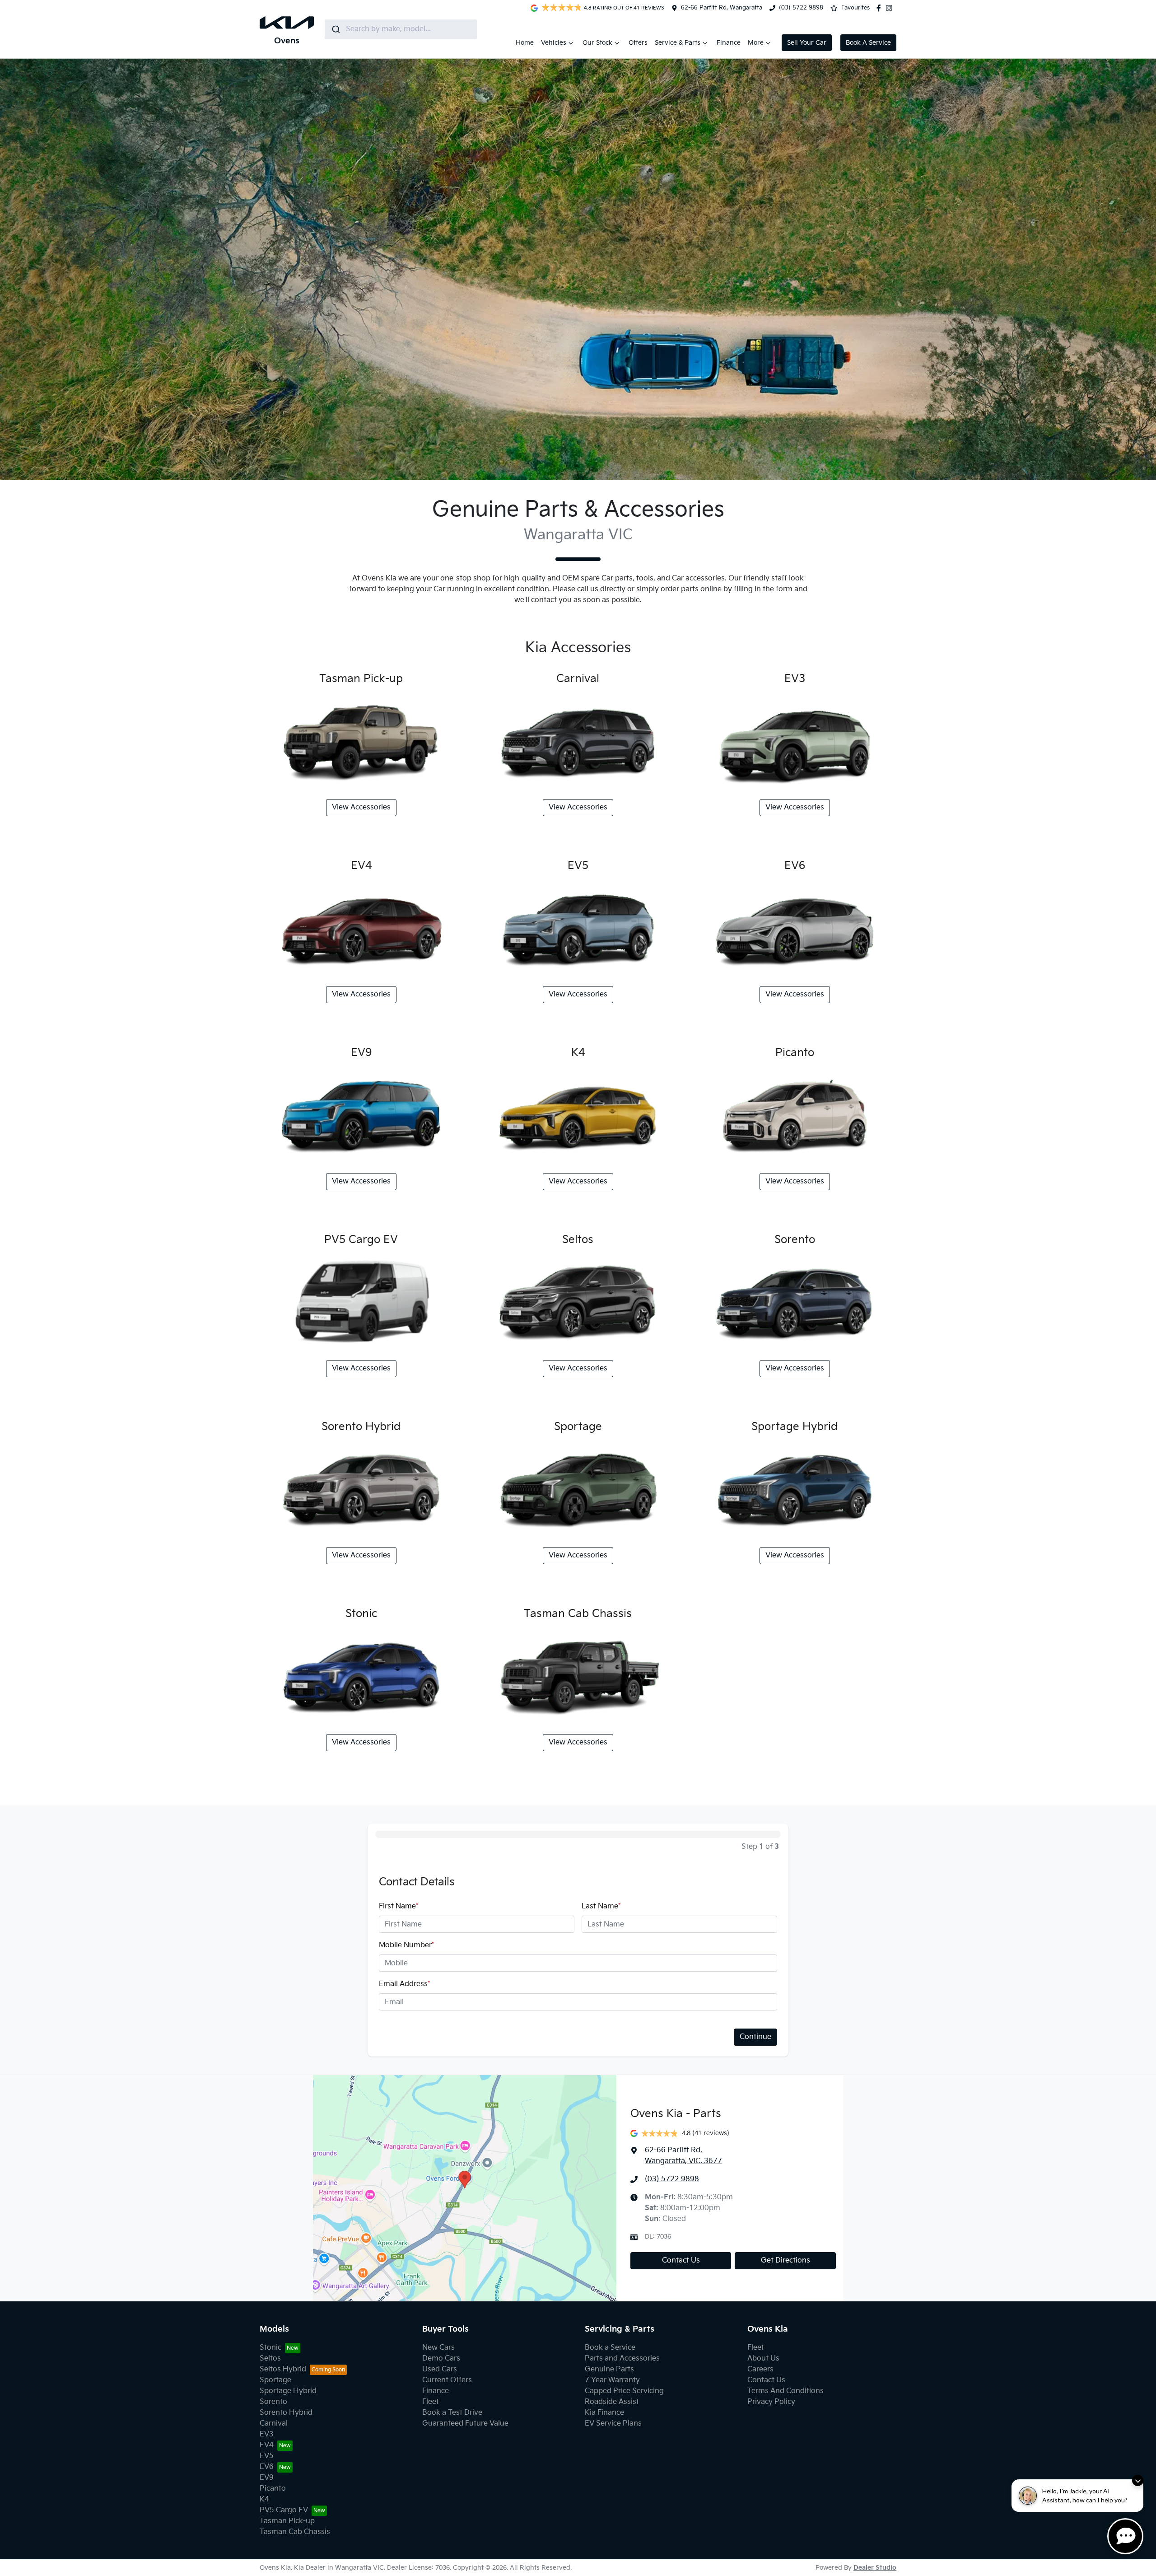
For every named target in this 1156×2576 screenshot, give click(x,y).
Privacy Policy (771, 2402)
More (756, 43)
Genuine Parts (609, 2369)
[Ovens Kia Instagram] (891, 8)
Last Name (601, 1906)
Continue (755, 2037)
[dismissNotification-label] (1138, 2480)
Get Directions (785, 2260)
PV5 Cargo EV (284, 2510)
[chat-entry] (1125, 2536)
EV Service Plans (613, 2424)
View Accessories (361, 807)
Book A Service (868, 43)
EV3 (267, 2434)
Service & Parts (678, 43)
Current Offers (447, 2380)
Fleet (431, 2402)
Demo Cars (441, 2359)
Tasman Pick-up (287, 2521)
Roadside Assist (612, 2402)
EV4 (267, 2445)
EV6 (267, 2467)
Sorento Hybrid (286, 2413)
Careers (760, 2369)
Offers (638, 43)
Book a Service (610, 2348)
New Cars (438, 2348)
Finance (729, 43)
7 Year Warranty (612, 2380)
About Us (763, 2359)
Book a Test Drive (452, 2413)
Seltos (270, 2359)
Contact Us (681, 2260)
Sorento (273, 2402)
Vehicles (554, 43)
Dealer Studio (875, 2568)
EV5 (267, 2456)
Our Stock (597, 43)
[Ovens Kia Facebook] (881, 8)
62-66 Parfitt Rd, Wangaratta (722, 8)
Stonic (270, 2348)
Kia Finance (604, 2413)
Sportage (275, 2380)
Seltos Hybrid (283, 2369)
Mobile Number (406, 1945)
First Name (399, 1906)
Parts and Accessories (622, 2359)
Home (525, 43)
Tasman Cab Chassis (295, 2532)
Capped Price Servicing (624, 2391)
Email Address (404, 1984)
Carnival (274, 2424)
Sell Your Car (807, 43)
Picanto (273, 2489)
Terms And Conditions (785, 2391)
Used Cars (440, 2369)
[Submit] (335, 29)
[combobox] (401, 29)
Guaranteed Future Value (465, 2424)
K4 (264, 2499)
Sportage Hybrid (288, 2391)
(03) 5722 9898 (801, 8)
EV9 (267, 2478)
